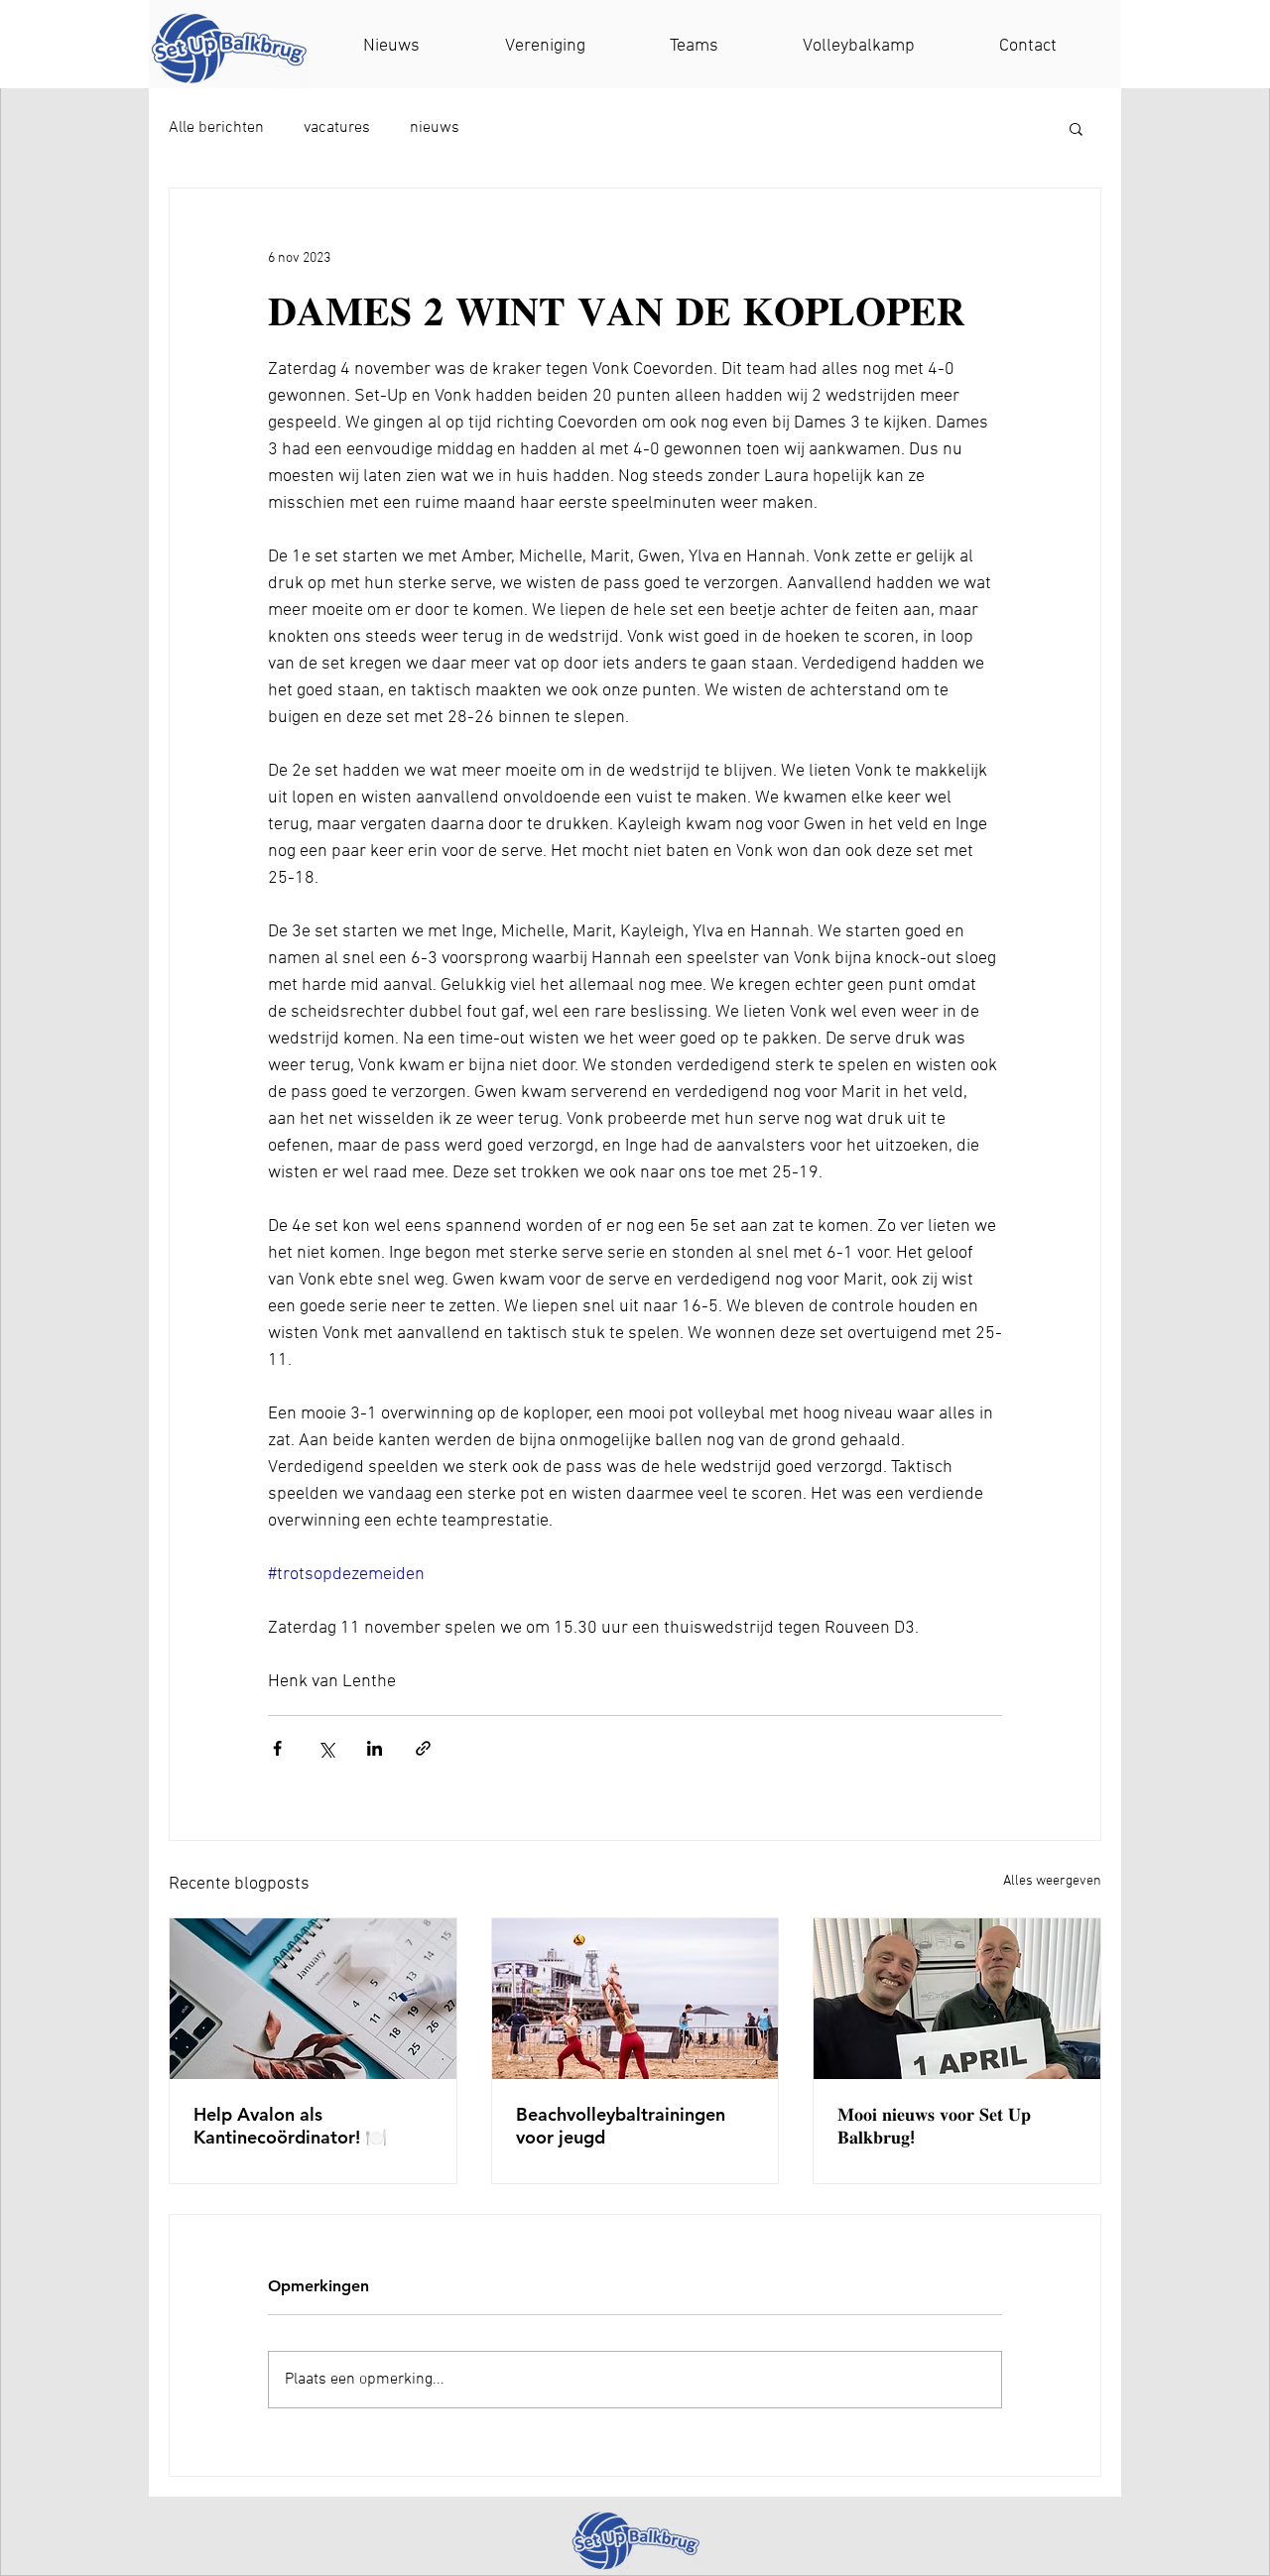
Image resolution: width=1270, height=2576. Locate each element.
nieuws (435, 128)
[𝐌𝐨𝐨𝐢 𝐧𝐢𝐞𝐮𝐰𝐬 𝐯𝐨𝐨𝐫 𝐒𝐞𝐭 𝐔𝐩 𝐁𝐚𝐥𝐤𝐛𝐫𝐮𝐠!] (957, 1999)
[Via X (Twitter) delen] (326, 1748)
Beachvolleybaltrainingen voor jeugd (621, 2126)
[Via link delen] (423, 1748)
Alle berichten (216, 128)
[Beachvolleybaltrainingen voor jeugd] (635, 1999)
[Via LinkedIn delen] (375, 1748)
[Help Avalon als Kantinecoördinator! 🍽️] (313, 1999)
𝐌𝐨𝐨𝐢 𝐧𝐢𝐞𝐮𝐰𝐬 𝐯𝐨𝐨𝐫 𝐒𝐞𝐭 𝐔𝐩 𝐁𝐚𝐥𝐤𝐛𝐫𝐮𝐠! (934, 2126)
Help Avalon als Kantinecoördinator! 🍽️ (290, 2126)
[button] (1076, 128)
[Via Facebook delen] (277, 1748)
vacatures (337, 128)
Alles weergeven (1052, 1881)
